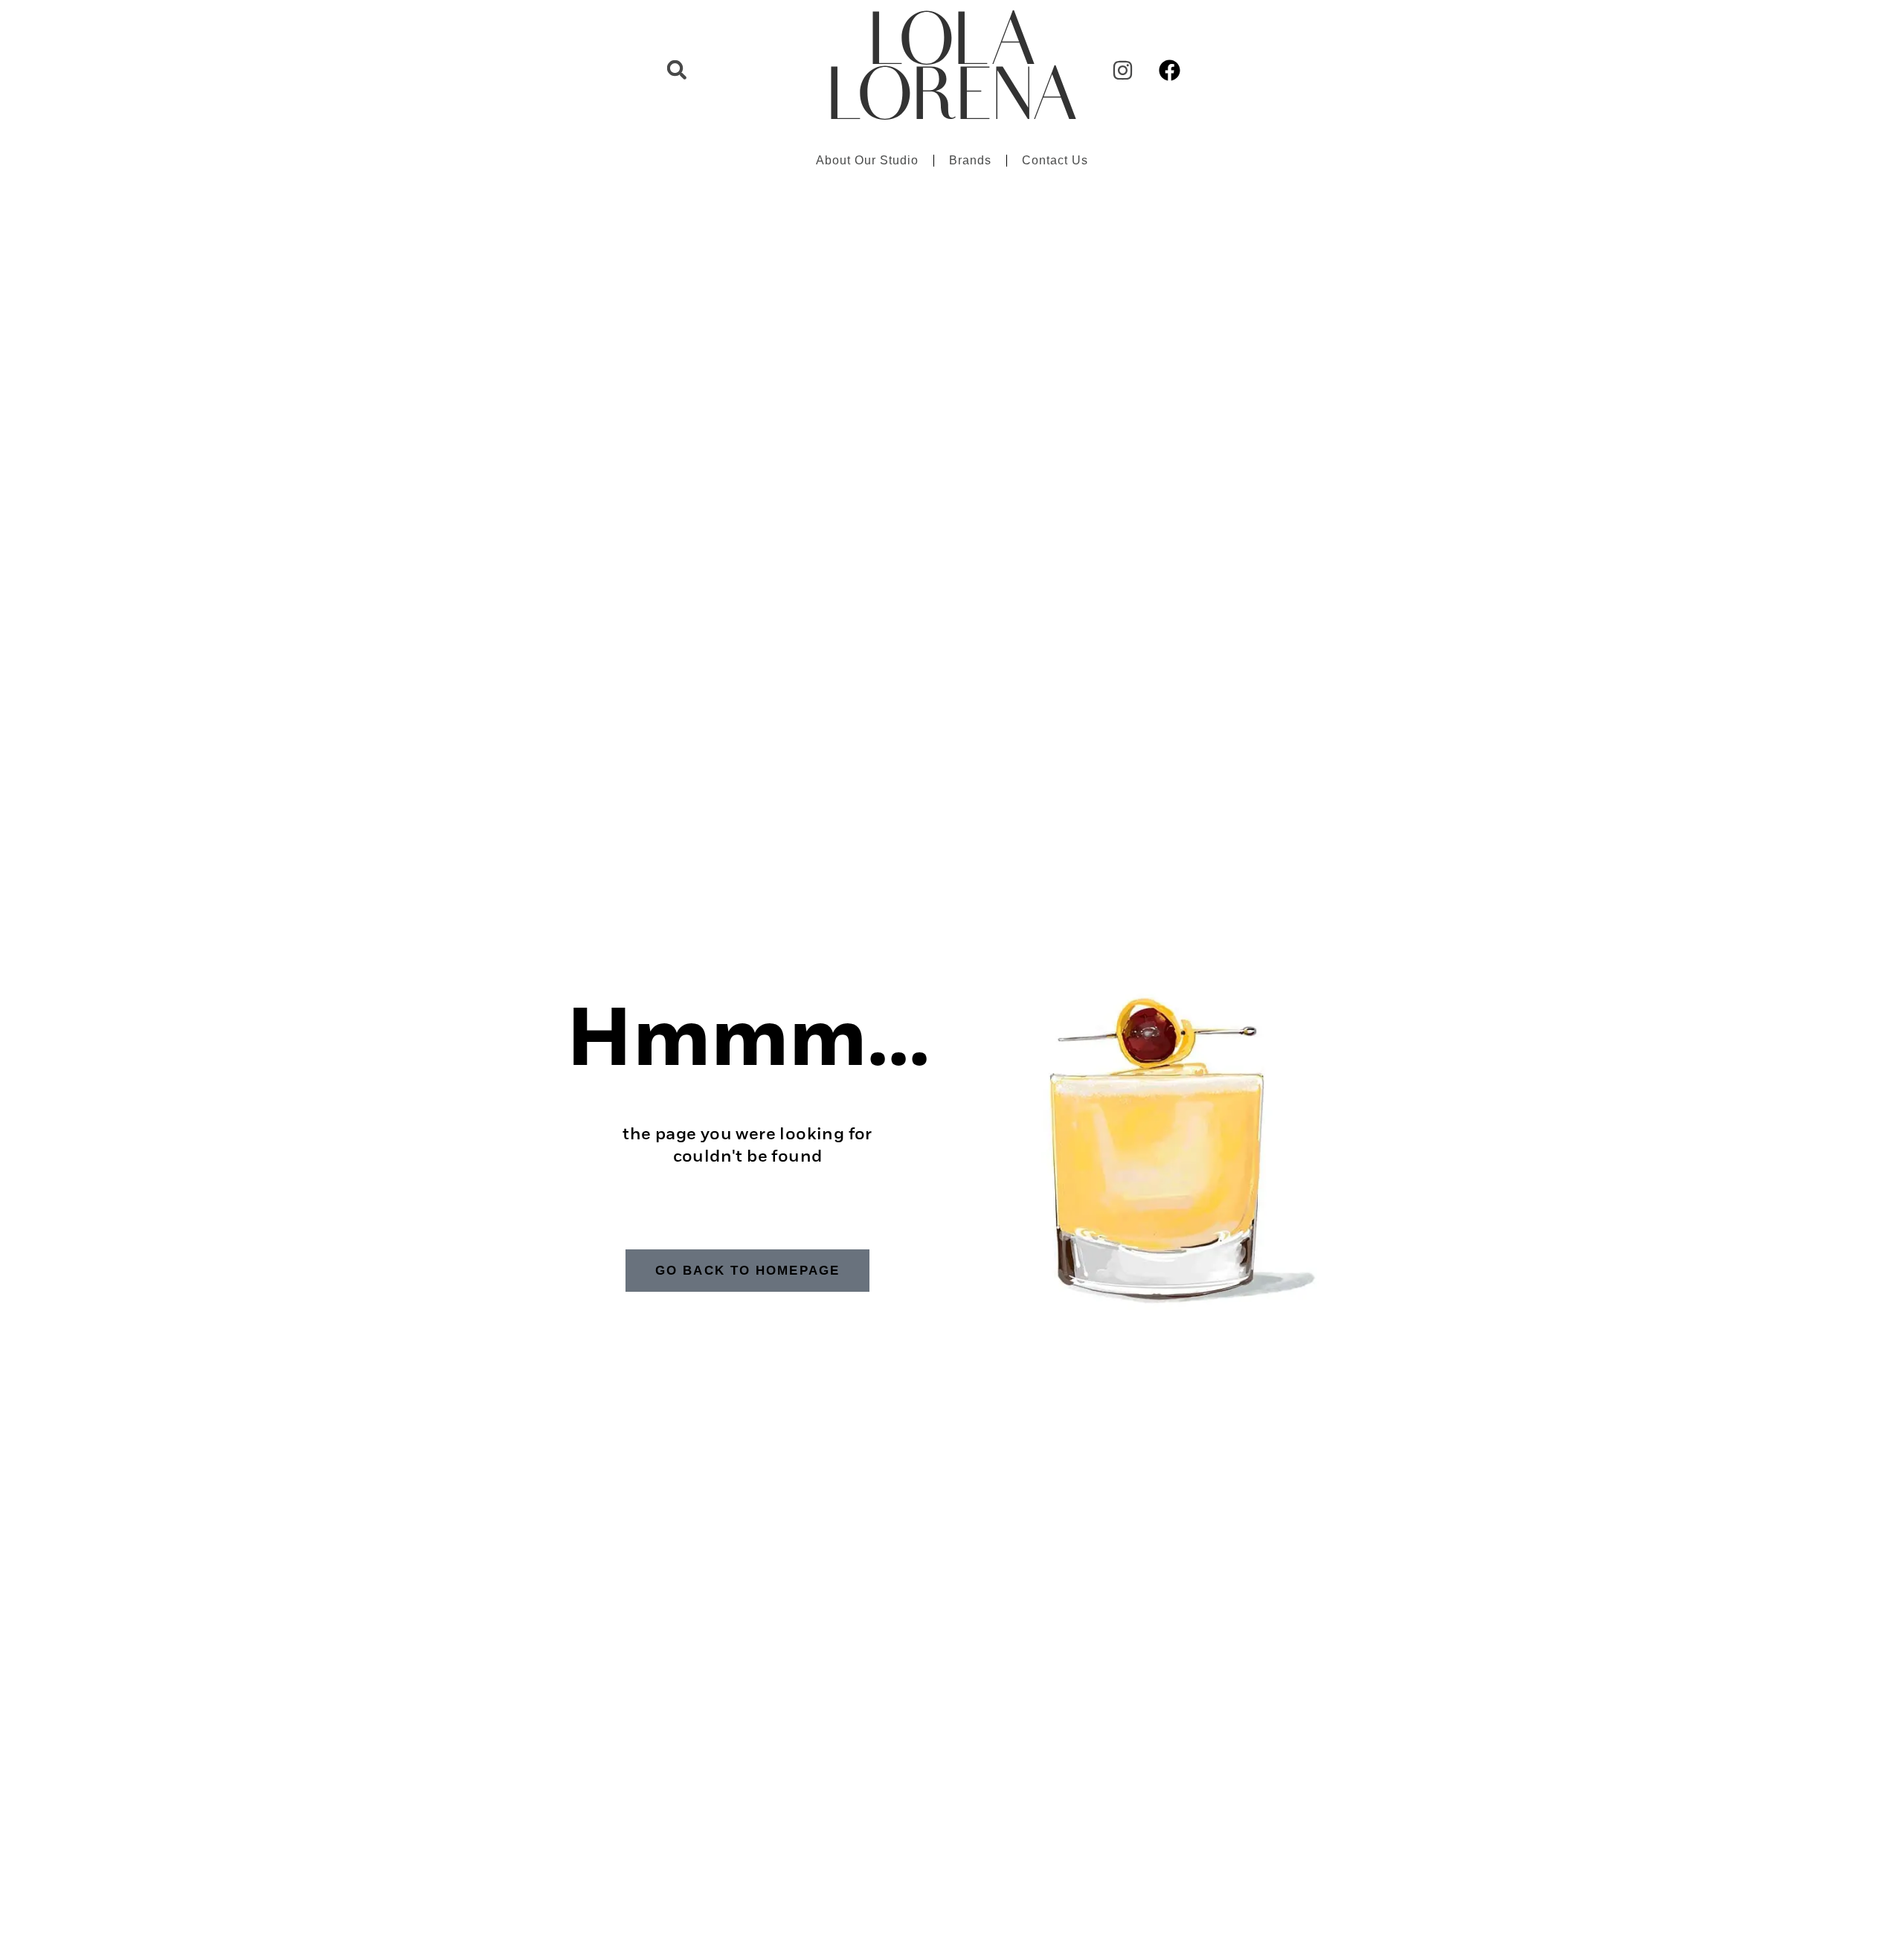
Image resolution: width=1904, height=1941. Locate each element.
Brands (970, 160)
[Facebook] (1169, 70)
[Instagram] (1122, 70)
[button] (677, 70)
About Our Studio (867, 160)
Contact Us (1055, 160)
